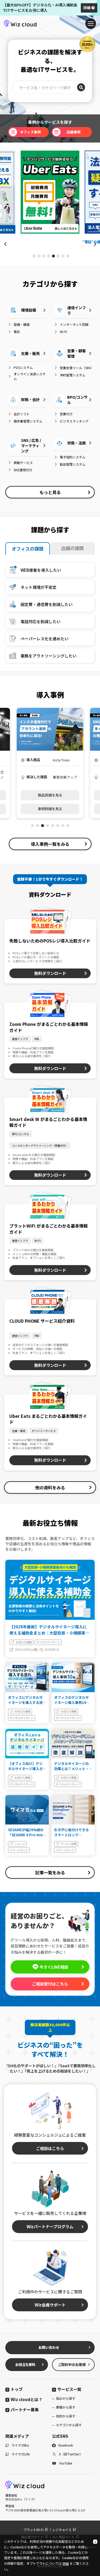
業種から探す (66, 2407)
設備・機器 (22, 324)
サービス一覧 (69, 2389)
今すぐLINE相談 (54, 1967)
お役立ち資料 (25, 2364)
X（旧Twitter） (71, 2454)
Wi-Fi (63, 332)
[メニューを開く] (91, 24)
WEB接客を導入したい (41, 570)
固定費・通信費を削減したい (47, 604)
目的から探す (66, 2416)
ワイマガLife (21, 2454)
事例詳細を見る (50, 809)
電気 (17, 332)
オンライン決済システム (30, 376)
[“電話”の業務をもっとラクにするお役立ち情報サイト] (50, 192)
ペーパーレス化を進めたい (45, 639)
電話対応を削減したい (41, 621)
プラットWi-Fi (33, 2530)
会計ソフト (22, 414)
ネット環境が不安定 (39, 587)
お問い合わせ (49, 2347)
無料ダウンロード (50, 973)
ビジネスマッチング (74, 421)
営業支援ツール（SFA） (76, 368)
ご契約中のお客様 (72, 2364)
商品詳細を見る (50, 795)
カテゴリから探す (69, 2425)
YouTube (66, 2463)
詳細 (87, 8)
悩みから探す (66, 2398)
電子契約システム (73, 457)
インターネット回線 (74, 324)
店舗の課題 (72, 548)
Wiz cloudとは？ (27, 2399)
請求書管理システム (28, 421)
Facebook (66, 2445)
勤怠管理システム (73, 464)
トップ (17, 2389)
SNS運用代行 (23, 470)
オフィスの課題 (28, 549)
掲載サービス (23, 463)
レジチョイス (62, 2530)
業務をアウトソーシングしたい (49, 656)
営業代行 (66, 414)
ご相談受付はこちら (50, 1984)
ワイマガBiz (20, 2445)
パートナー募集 (25, 2409)
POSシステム (23, 367)
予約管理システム (73, 375)
